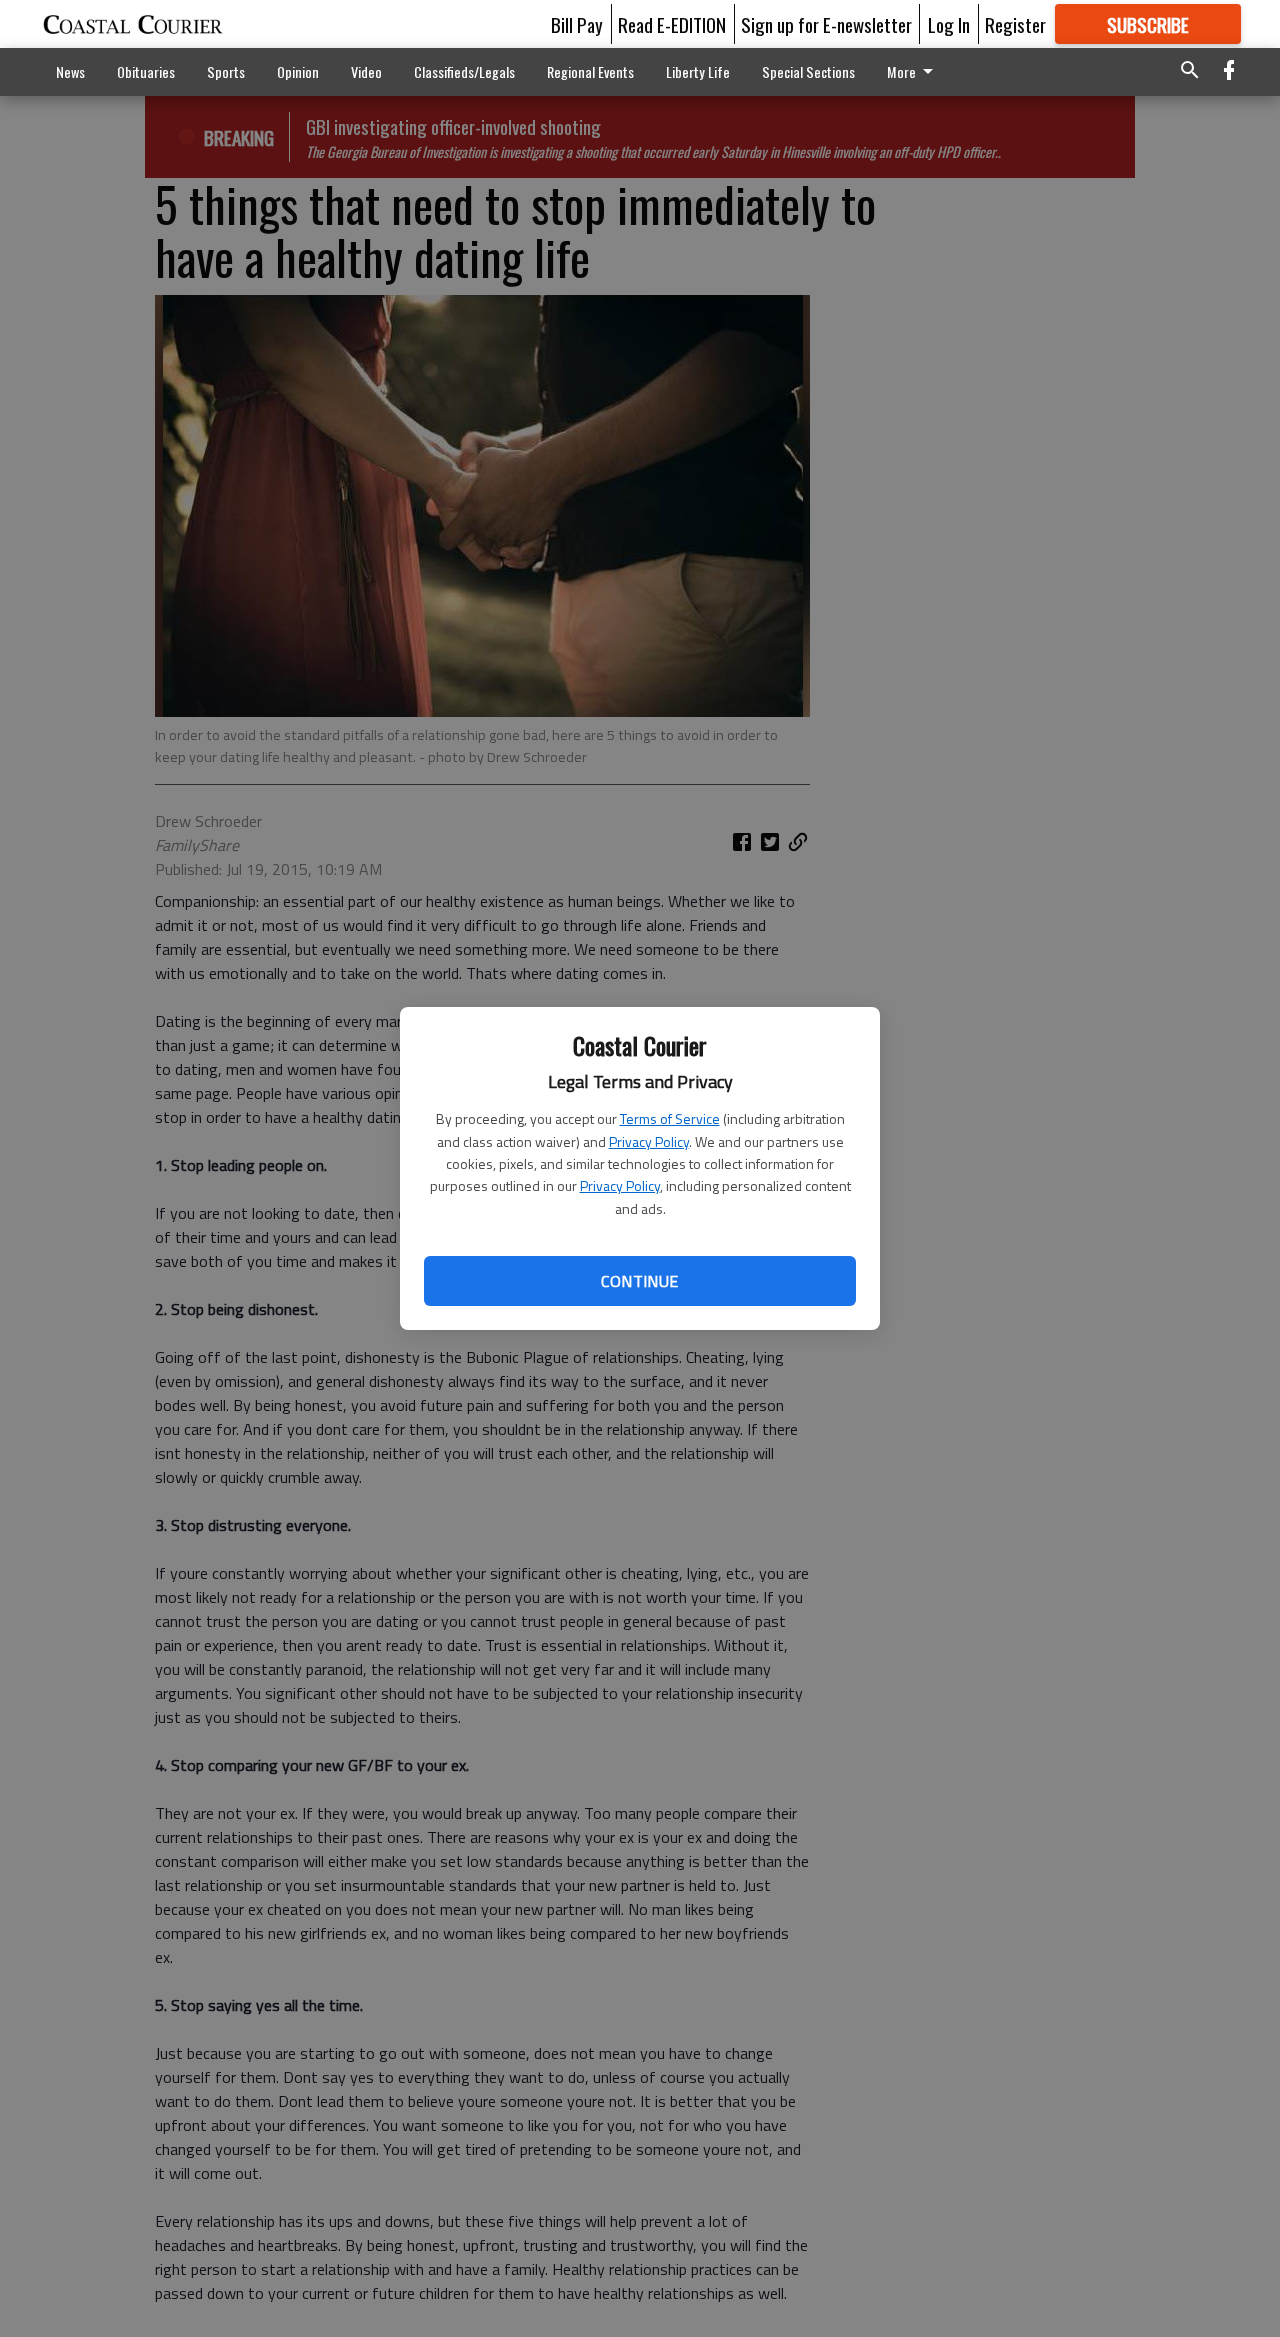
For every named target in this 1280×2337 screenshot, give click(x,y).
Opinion (298, 71)
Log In (949, 24)
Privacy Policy (649, 1141)
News (70, 71)
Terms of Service (670, 1118)
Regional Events (590, 71)
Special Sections (808, 71)
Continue (639, 1281)
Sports (226, 71)
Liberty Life (698, 71)
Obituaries (146, 71)
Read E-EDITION (672, 24)
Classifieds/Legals (464, 71)
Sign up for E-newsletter (826, 24)
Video (366, 71)
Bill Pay (577, 24)
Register (1015, 24)
